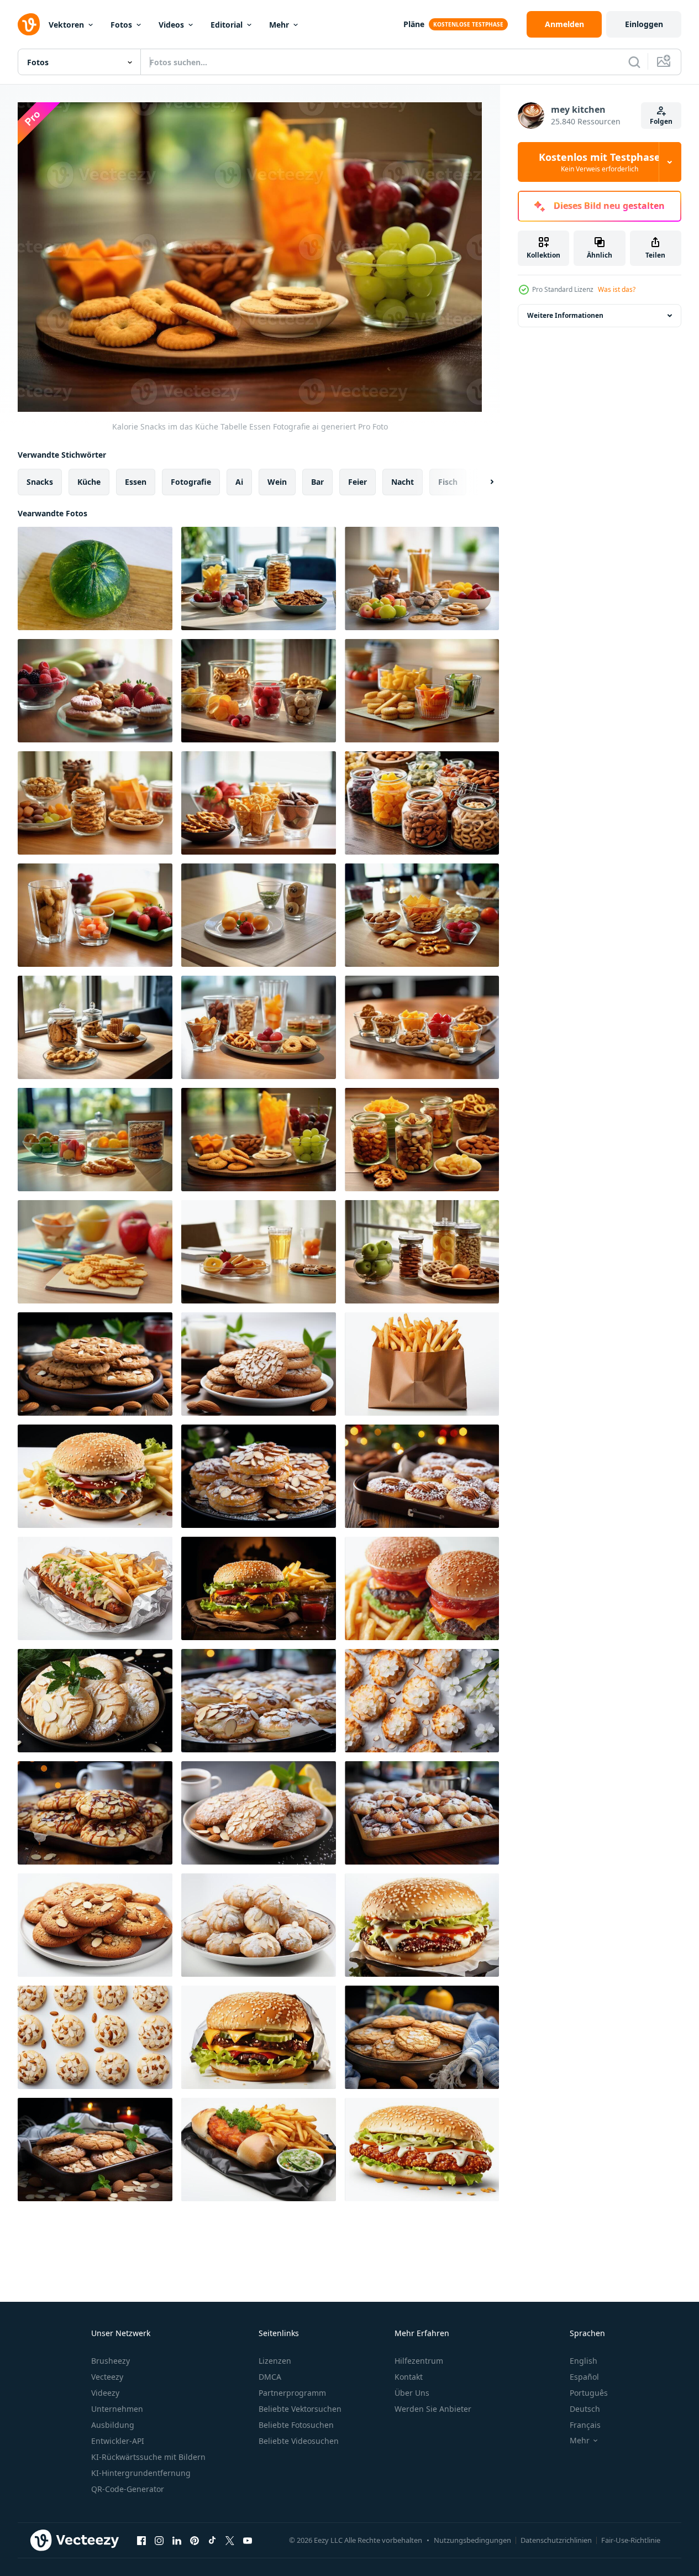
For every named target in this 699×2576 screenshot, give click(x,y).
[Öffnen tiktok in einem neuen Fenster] (212, 2540)
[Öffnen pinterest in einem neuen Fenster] (195, 2540)
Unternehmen (117, 2409)
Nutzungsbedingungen (472, 2540)
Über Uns (412, 2393)
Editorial (227, 25)
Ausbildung (113, 2425)
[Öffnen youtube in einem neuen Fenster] (248, 2540)
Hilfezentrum (419, 2361)
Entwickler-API (118, 2441)
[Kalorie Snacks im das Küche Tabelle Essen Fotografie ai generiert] (259, 578)
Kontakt (409, 2377)
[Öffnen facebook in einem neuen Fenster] (141, 2540)
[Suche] (634, 62)
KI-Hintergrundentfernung (141, 2473)
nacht (403, 482)
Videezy (105, 2393)
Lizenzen (275, 2361)
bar (317, 482)
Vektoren (66, 25)
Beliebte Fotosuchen (296, 2425)
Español (584, 2377)
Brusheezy (111, 2361)
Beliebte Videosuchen (299, 2441)
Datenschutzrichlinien (556, 2540)
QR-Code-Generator (128, 2489)
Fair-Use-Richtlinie (631, 2540)
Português (589, 2393)
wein (277, 482)
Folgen (661, 121)
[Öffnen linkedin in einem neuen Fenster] (177, 2540)
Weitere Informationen (565, 315)
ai (239, 482)
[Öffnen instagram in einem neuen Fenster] (159, 2540)
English (584, 2361)
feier (358, 482)
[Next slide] (482, 482)
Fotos (121, 25)
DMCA (270, 2377)
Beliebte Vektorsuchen (300, 2409)
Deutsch (585, 2409)
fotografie (191, 482)
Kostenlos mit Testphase (600, 162)
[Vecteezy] (29, 24)
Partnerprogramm (292, 2393)
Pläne (414, 24)
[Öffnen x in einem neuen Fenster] (230, 2540)
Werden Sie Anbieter (433, 2409)
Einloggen (644, 24)
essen (136, 482)
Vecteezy (107, 2377)
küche (89, 482)
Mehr (279, 25)
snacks (40, 482)
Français (585, 2425)
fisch (448, 482)
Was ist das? (617, 289)
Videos (171, 25)
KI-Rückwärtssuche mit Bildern (148, 2457)
